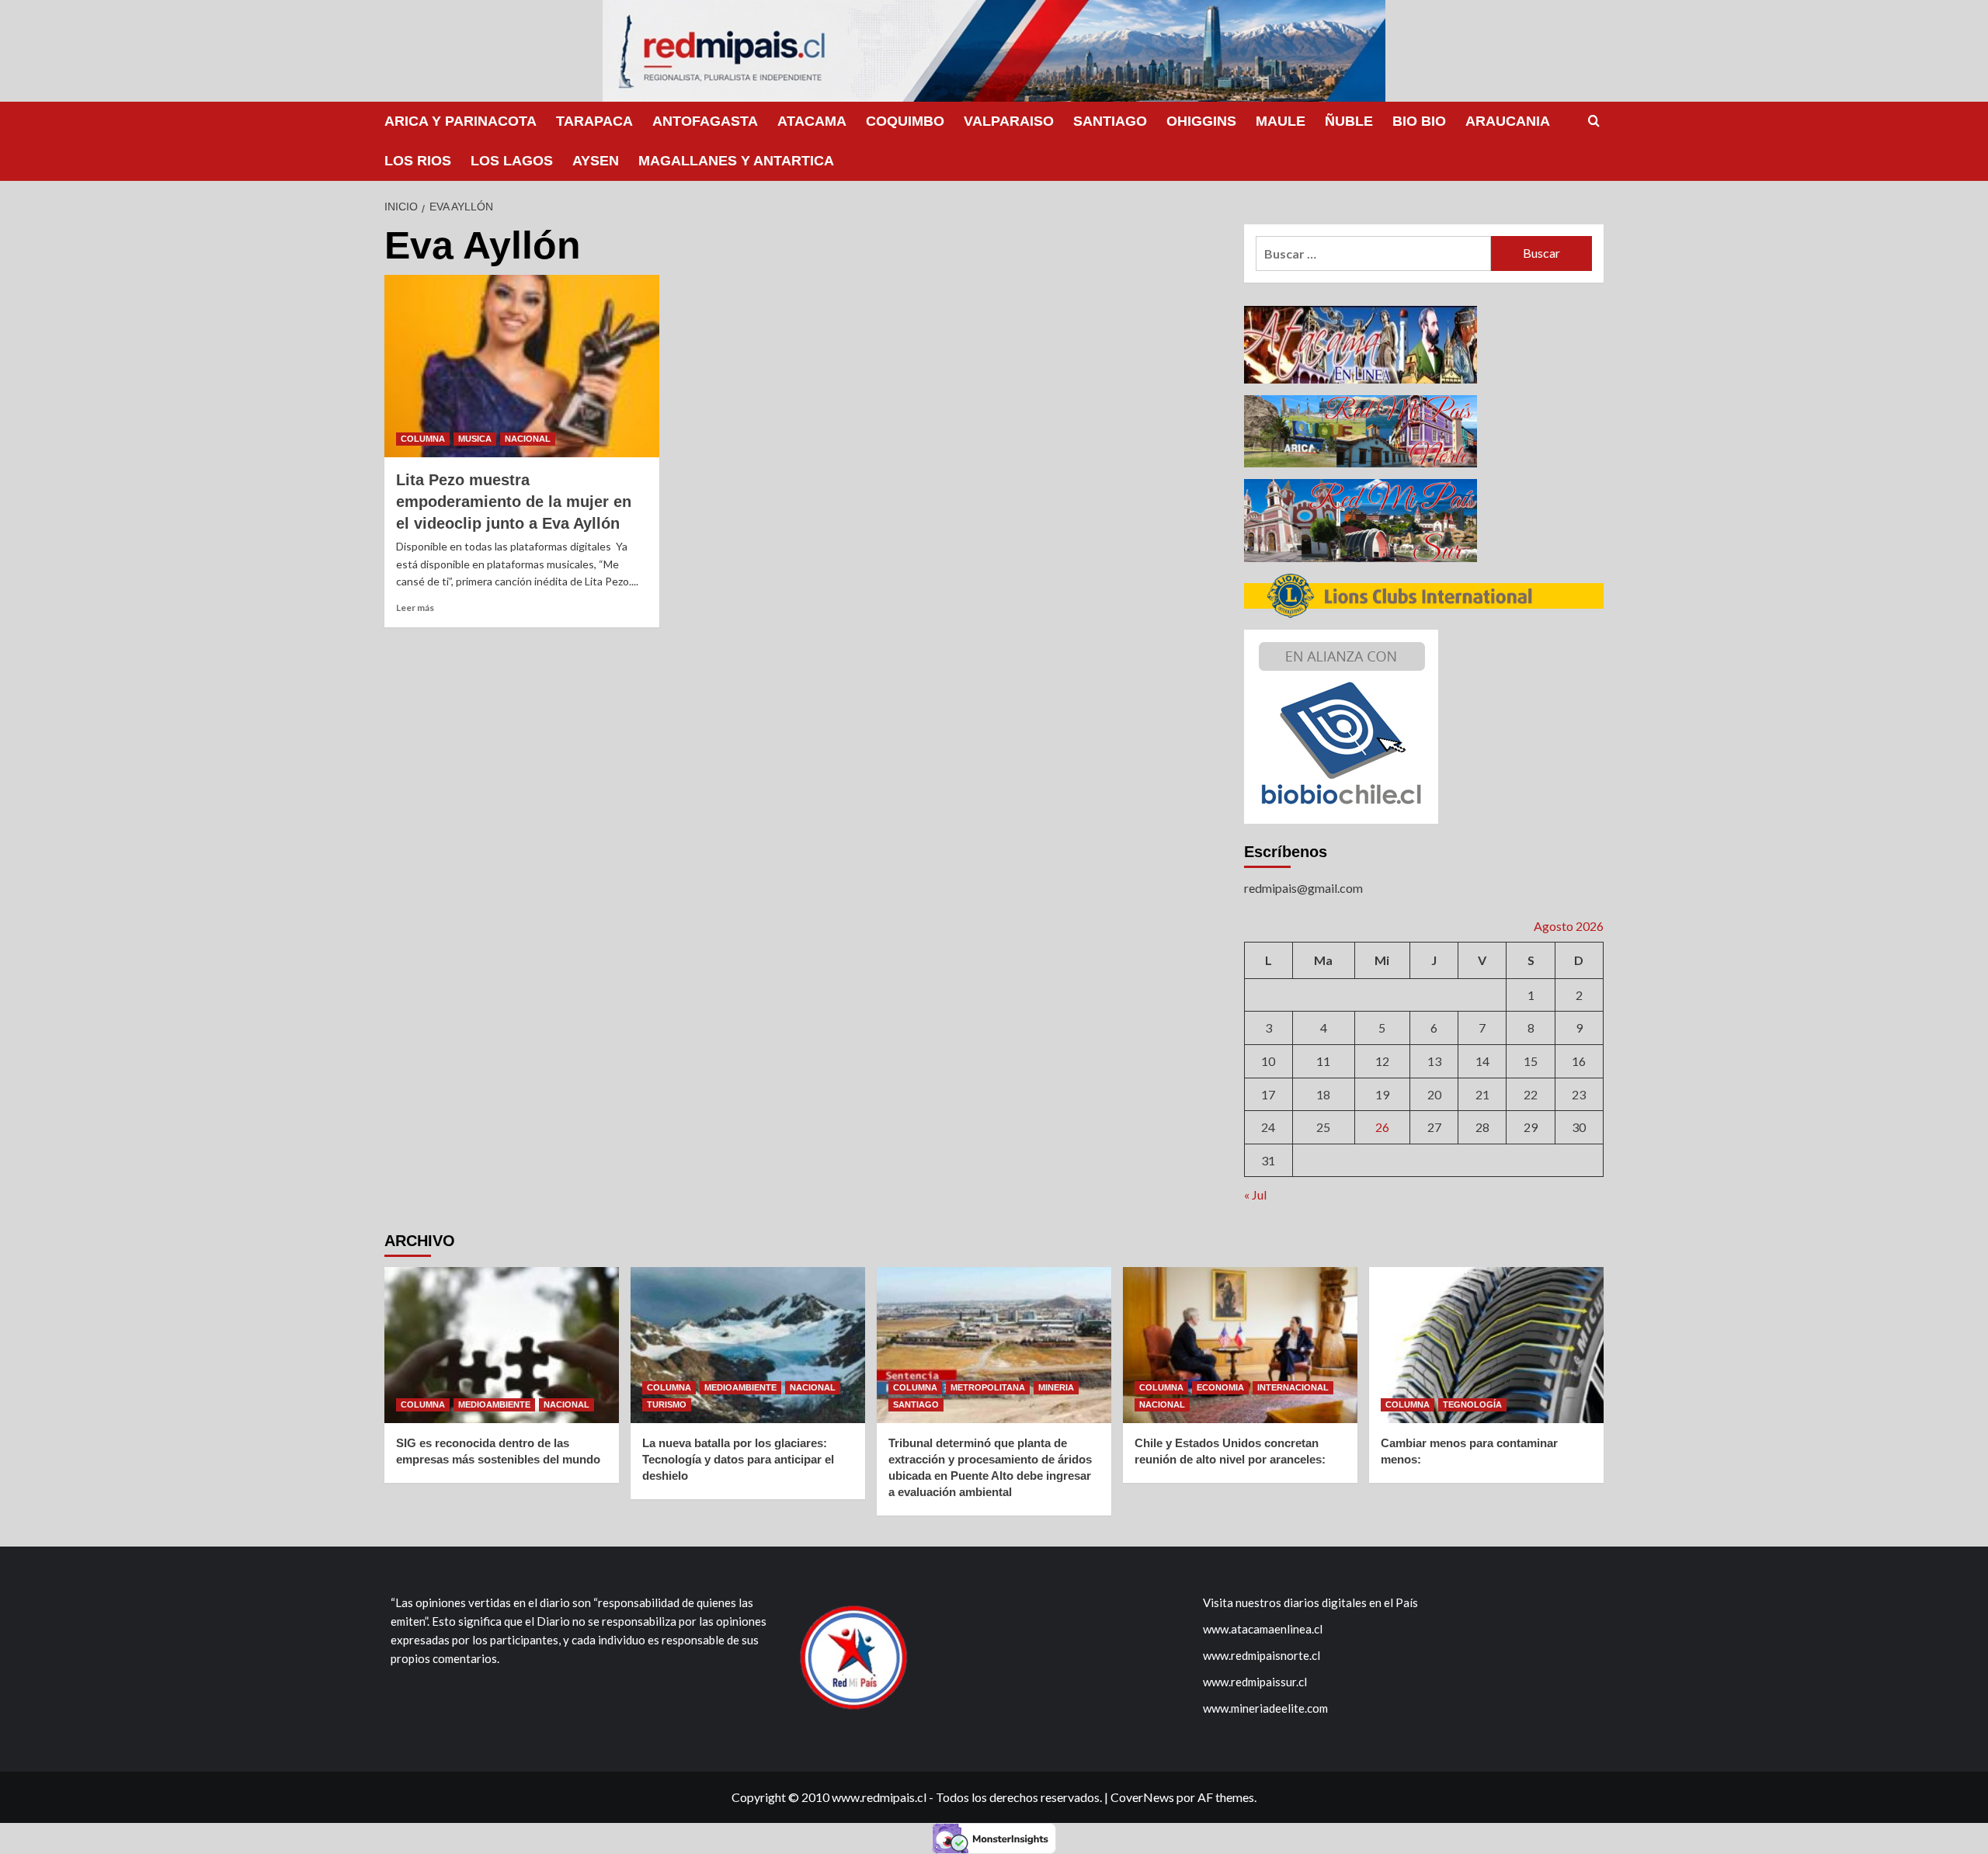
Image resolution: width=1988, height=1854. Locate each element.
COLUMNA (423, 439)
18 (1323, 1094)
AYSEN (596, 161)
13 (1434, 1061)
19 (1382, 1094)
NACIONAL (528, 439)
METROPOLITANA (988, 1387)
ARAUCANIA (1508, 121)
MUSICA (475, 439)
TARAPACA (594, 121)
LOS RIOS (418, 161)
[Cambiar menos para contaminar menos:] (1486, 1345)
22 (1531, 1094)
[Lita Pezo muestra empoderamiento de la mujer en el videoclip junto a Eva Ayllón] (522, 366)
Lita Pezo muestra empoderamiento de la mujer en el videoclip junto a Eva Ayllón (514, 502)
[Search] (1594, 122)
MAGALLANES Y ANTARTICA (736, 161)
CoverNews (1142, 1797)
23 (1579, 1094)
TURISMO (667, 1404)
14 (1482, 1061)
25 (1323, 1127)
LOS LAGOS (512, 161)
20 (1434, 1094)
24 (1268, 1127)
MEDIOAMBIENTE (494, 1404)
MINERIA (1056, 1387)
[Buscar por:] (1373, 253)
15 (1531, 1061)
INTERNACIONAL (1293, 1387)
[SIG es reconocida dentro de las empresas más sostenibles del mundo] (502, 1345)
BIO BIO (1419, 121)
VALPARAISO (1009, 121)
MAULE (1281, 121)
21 (1482, 1094)
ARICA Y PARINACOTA (461, 121)
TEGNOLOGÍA (1472, 1404)
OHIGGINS (1201, 121)
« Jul (1255, 1194)
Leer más (415, 608)
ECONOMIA (1220, 1387)
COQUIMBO (905, 121)
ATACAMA (812, 121)
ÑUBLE (1349, 121)
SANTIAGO (1110, 121)
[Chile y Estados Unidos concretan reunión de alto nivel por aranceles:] (1240, 1345)
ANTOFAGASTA (705, 121)
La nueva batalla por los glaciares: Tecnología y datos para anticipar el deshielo (738, 1459)
